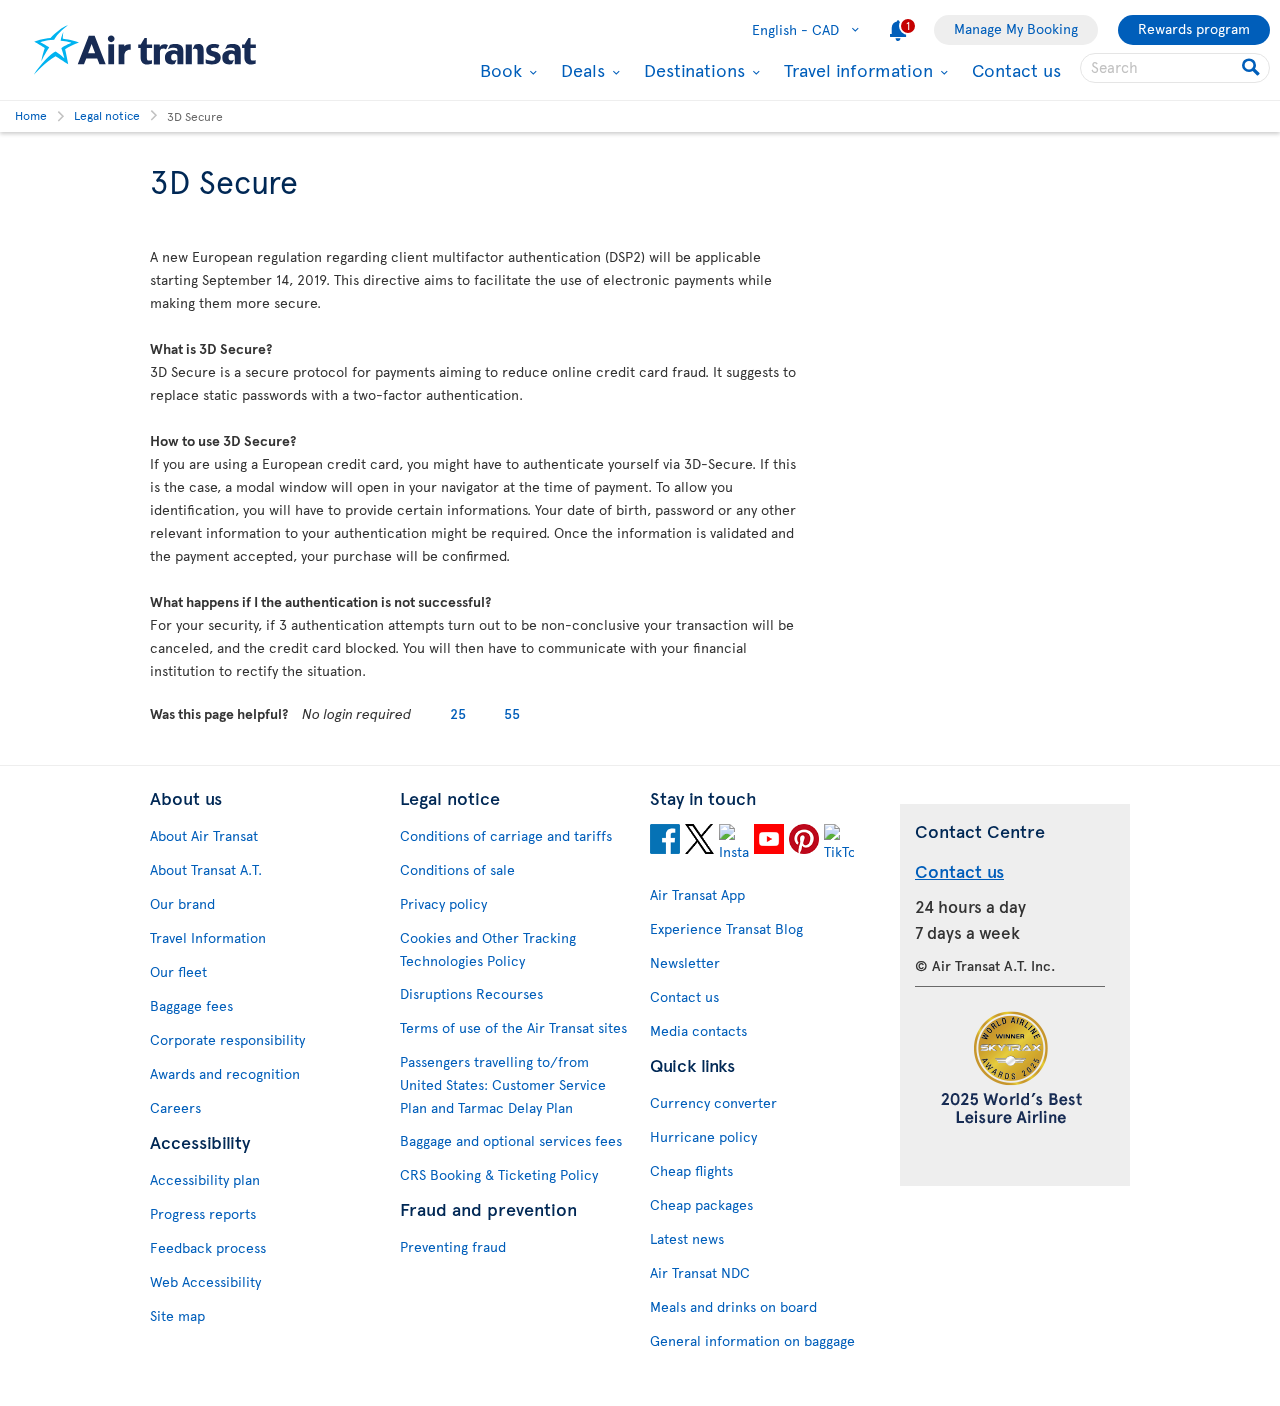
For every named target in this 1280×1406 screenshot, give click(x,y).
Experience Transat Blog (726, 928)
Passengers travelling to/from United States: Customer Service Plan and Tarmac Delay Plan (503, 1084)
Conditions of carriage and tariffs (506, 835)
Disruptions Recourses (471, 993)
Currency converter (713, 1102)
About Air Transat (204, 835)
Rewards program (1194, 28)
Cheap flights (691, 1170)
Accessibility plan (205, 1179)
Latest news (687, 1238)
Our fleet (178, 971)
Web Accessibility (205, 1281)
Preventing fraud (453, 1246)
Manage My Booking (1016, 28)
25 (458, 713)
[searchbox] (1175, 68)
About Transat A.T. (206, 869)
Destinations (692, 70)
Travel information (856, 70)
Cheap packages (701, 1204)
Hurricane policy (703, 1136)
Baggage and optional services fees (511, 1140)
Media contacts (698, 1030)
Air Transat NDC (700, 1272)
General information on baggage (752, 1340)
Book (498, 70)
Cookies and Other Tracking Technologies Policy (488, 949)
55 (512, 713)
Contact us (1016, 69)
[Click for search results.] (1252, 68)
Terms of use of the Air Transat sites (513, 1027)
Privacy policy (443, 903)
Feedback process (208, 1247)
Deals (580, 70)
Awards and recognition (225, 1073)
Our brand (182, 903)
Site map (177, 1315)
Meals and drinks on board (733, 1306)
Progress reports (203, 1213)
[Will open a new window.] (665, 842)
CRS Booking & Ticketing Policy (499, 1174)
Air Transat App (697, 894)
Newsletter (685, 962)
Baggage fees (191, 1005)
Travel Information (208, 937)
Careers (175, 1107)
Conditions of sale (457, 869)
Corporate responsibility (227, 1039)
